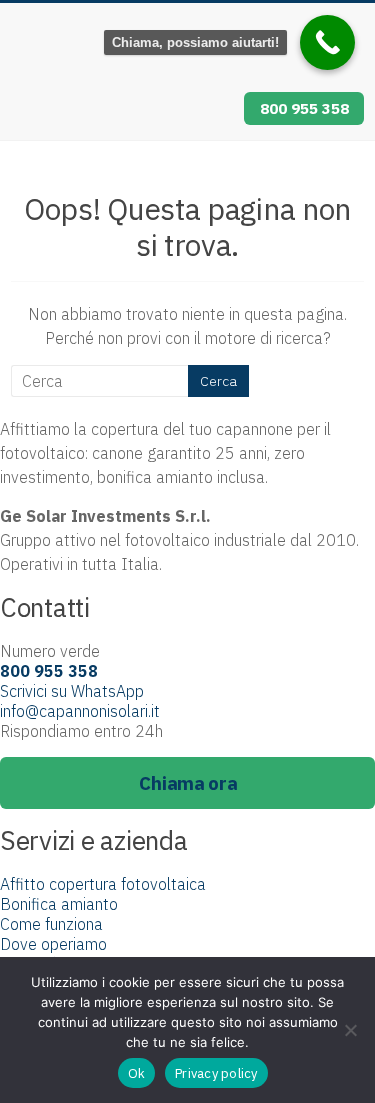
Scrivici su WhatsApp (72, 691)
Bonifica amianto (59, 904)
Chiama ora (188, 783)
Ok (137, 1073)
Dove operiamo (53, 944)
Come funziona (51, 924)
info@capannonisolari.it (80, 711)
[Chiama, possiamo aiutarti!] (327, 42)
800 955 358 (304, 108)
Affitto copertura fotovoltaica (103, 884)
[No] (350, 1030)
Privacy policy (216, 1073)
